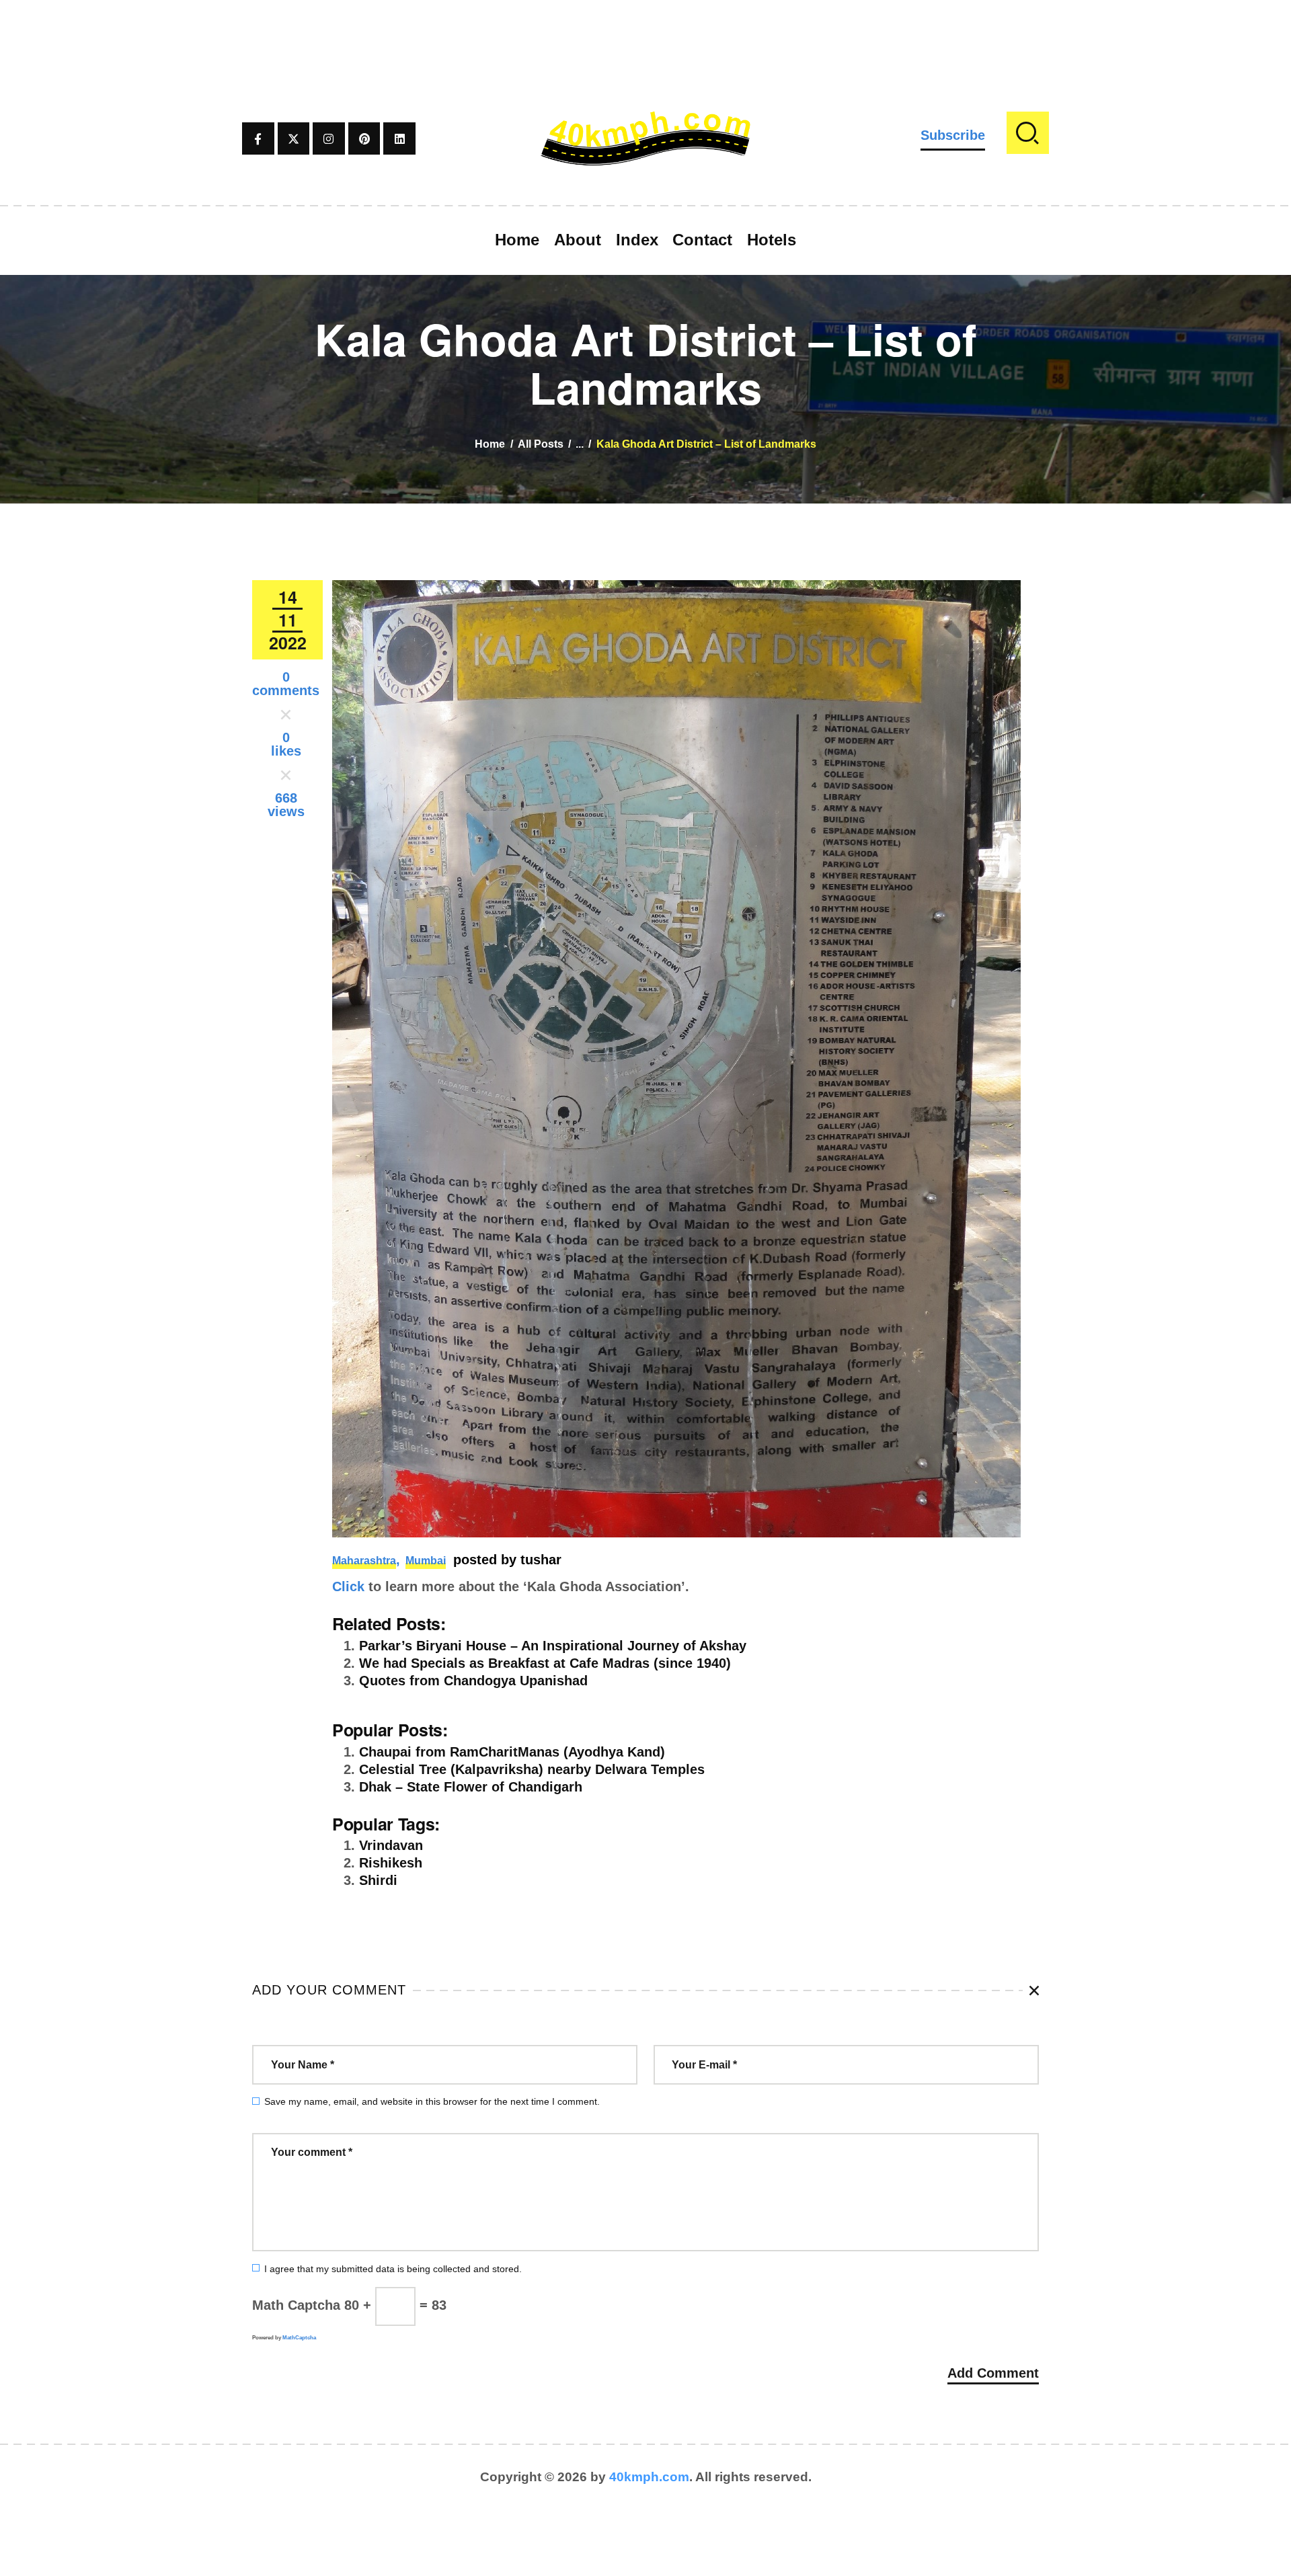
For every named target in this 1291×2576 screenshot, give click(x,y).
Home (490, 444)
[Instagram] (329, 138)
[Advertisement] (645, 30)
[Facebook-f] (258, 138)
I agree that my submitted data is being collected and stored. (393, 2269)
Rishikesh (391, 1863)
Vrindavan (391, 1845)
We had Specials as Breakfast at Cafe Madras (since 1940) (545, 1663)
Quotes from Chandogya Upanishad (473, 1681)
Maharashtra (364, 1561)
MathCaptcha (299, 2338)
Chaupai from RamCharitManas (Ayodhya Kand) (512, 1752)
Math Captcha (296, 2305)
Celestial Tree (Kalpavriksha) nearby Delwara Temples (532, 1769)
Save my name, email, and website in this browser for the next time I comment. (432, 2101)
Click (348, 1586)
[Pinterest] (364, 138)
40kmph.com (649, 2477)
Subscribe (953, 135)
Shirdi (378, 1880)
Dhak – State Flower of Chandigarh (471, 1787)
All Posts (541, 444)
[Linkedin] (399, 138)
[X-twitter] (294, 138)
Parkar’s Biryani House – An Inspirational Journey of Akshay (553, 1646)
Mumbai (426, 1561)
